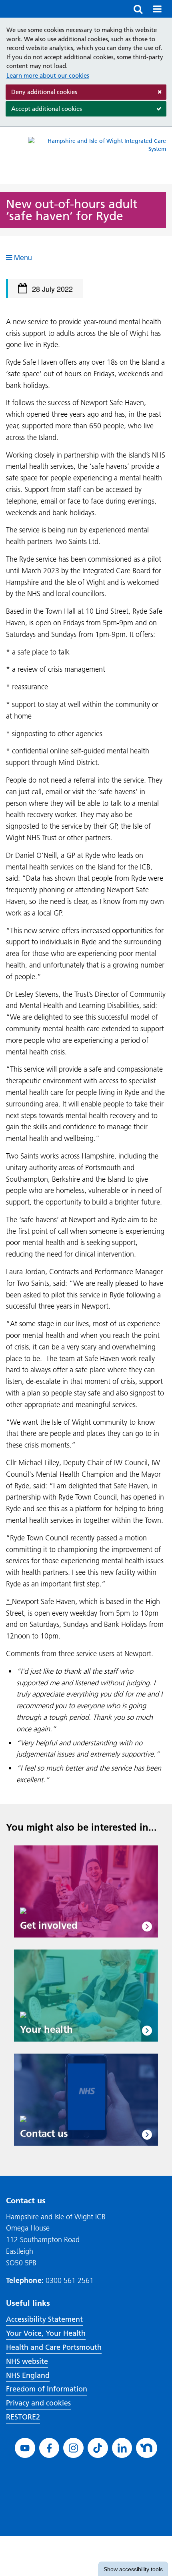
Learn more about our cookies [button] (48, 75)
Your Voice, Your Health (46, 2333)
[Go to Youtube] (25, 2448)
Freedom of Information (47, 2389)
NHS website (27, 2361)
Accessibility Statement (44, 2319)
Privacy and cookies (38, 2403)
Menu (22, 257)
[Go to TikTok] (98, 2448)
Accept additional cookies (44, 111)
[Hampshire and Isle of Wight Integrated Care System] (97, 156)
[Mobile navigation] (157, 9)
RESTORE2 (23, 2417)
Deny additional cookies (41, 94)
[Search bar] (138, 9)
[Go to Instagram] (73, 2448)
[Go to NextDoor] (147, 2448)
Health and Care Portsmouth (54, 2347)
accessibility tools (133, 2569)
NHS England (28, 2375)
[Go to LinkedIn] (122, 2448)
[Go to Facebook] (49, 2448)
